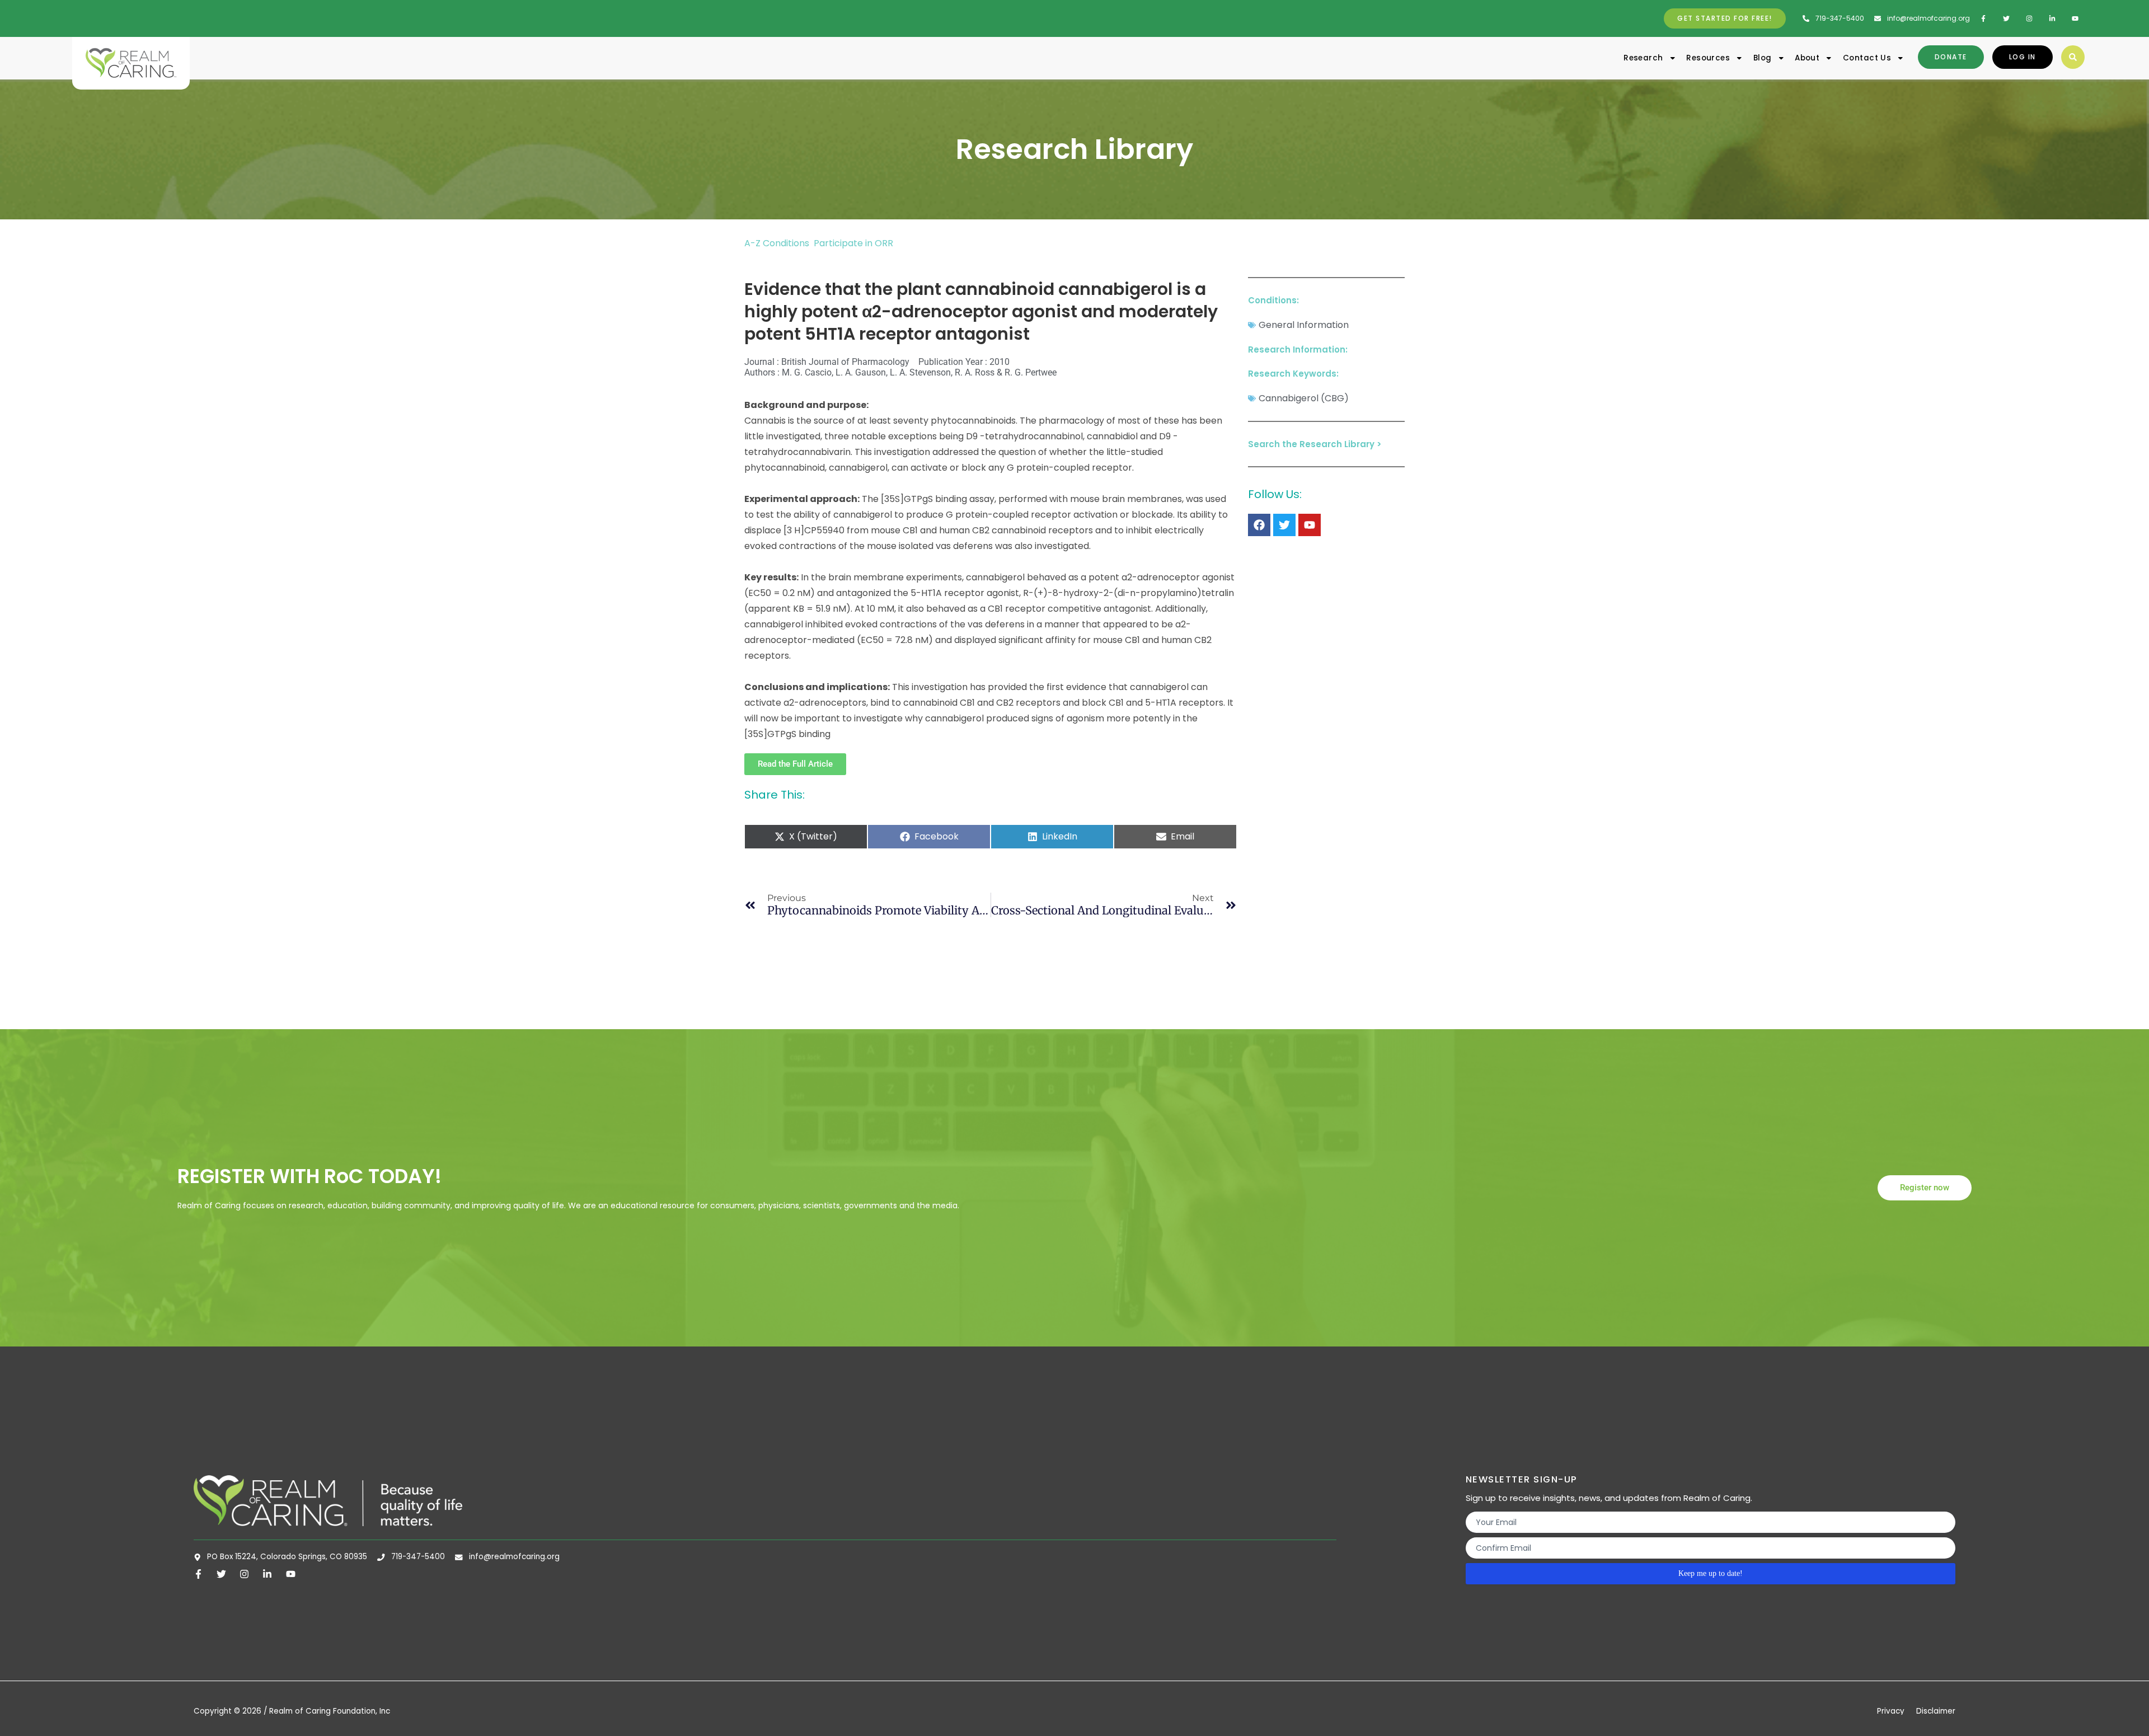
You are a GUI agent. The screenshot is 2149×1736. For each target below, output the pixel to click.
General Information (1304, 325)
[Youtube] (1310, 525)
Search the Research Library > (1315, 444)
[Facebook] (1259, 525)
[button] (2073, 57)
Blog (1763, 58)
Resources (1708, 58)
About (1807, 58)
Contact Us (1867, 58)
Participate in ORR (853, 243)
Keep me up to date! (1711, 1573)
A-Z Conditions (778, 243)
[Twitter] (1284, 525)
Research (1643, 58)
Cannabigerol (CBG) (1304, 398)
